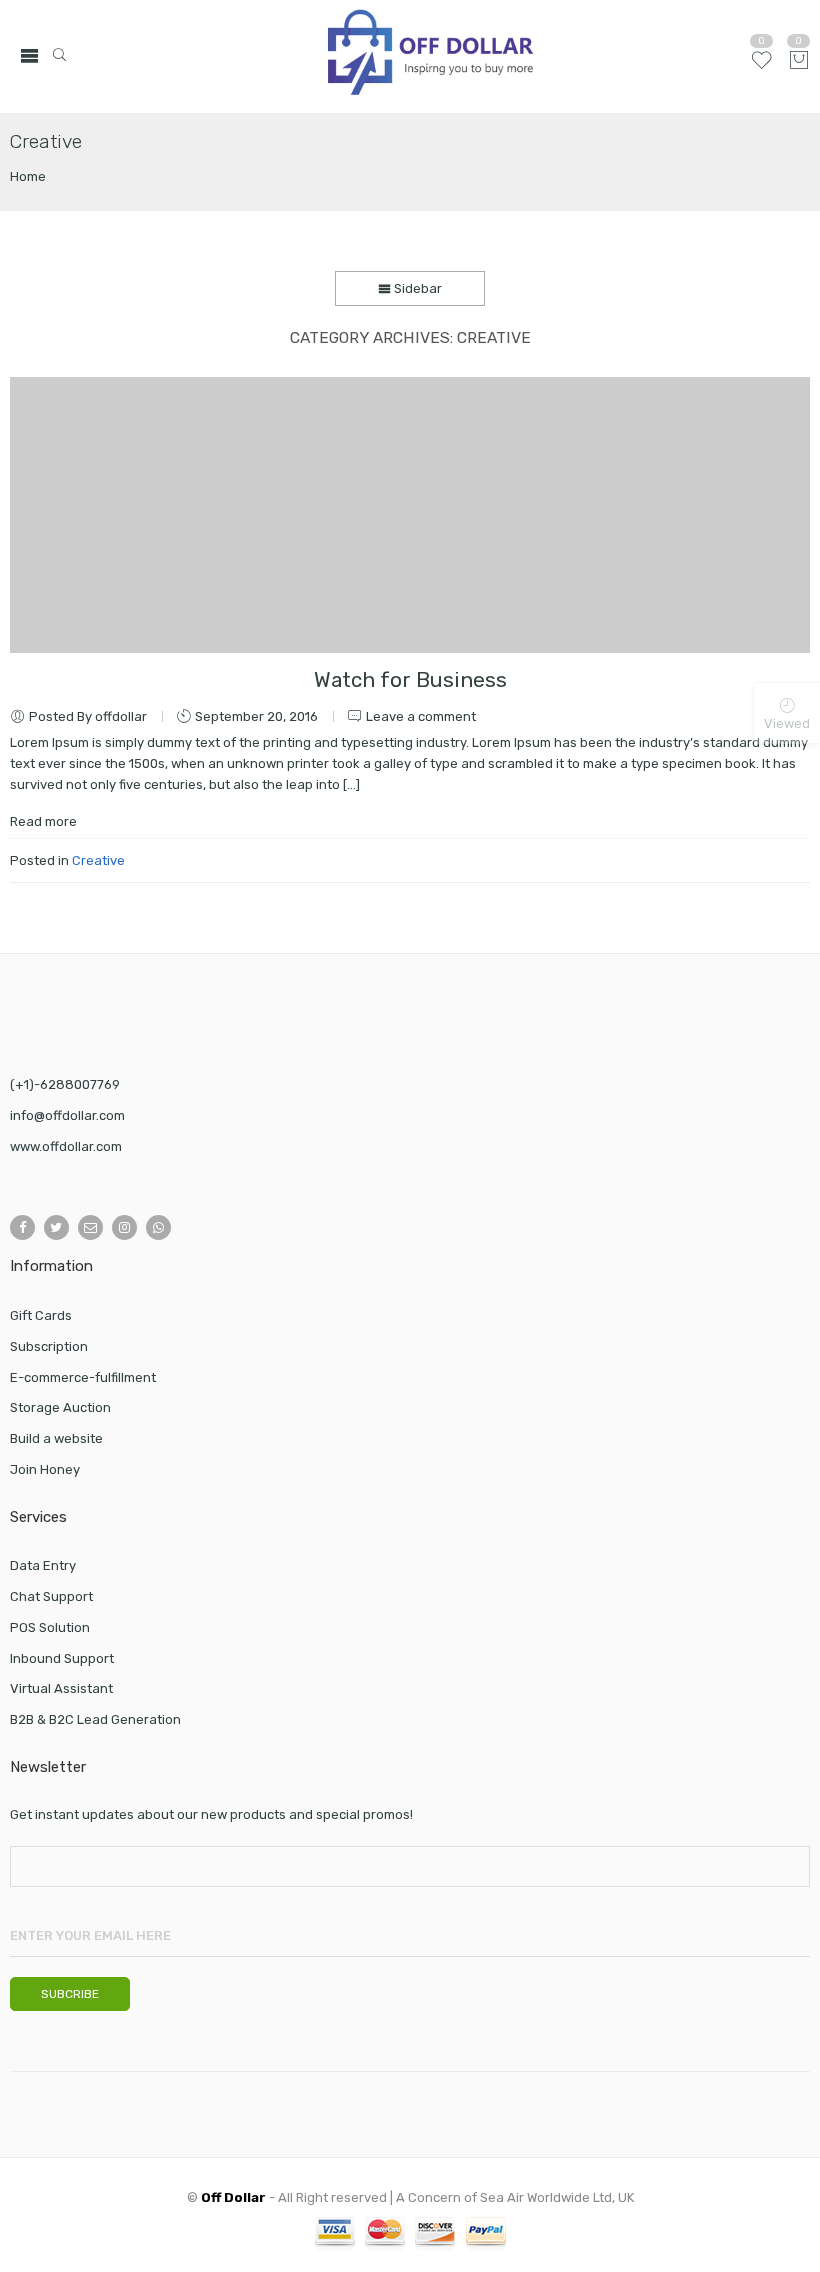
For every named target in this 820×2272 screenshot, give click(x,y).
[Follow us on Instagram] (124, 1227)
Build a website (56, 1438)
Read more (43, 821)
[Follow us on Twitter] (56, 1227)
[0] (799, 61)
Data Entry (43, 1565)
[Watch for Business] (410, 515)
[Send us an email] (90, 1227)
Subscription (49, 1346)
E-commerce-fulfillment (83, 1377)
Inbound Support (62, 1658)
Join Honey (45, 1469)
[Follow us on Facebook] (22, 1227)
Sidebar (416, 288)
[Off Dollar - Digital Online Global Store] (431, 56)
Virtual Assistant (61, 1688)
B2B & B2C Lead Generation (95, 1719)
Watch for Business (410, 680)
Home (28, 176)
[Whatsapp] (158, 1227)
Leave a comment (421, 716)
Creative (98, 860)
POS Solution (50, 1627)
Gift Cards (41, 1315)
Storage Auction (60, 1407)
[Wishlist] (761, 68)
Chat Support (51, 1596)
